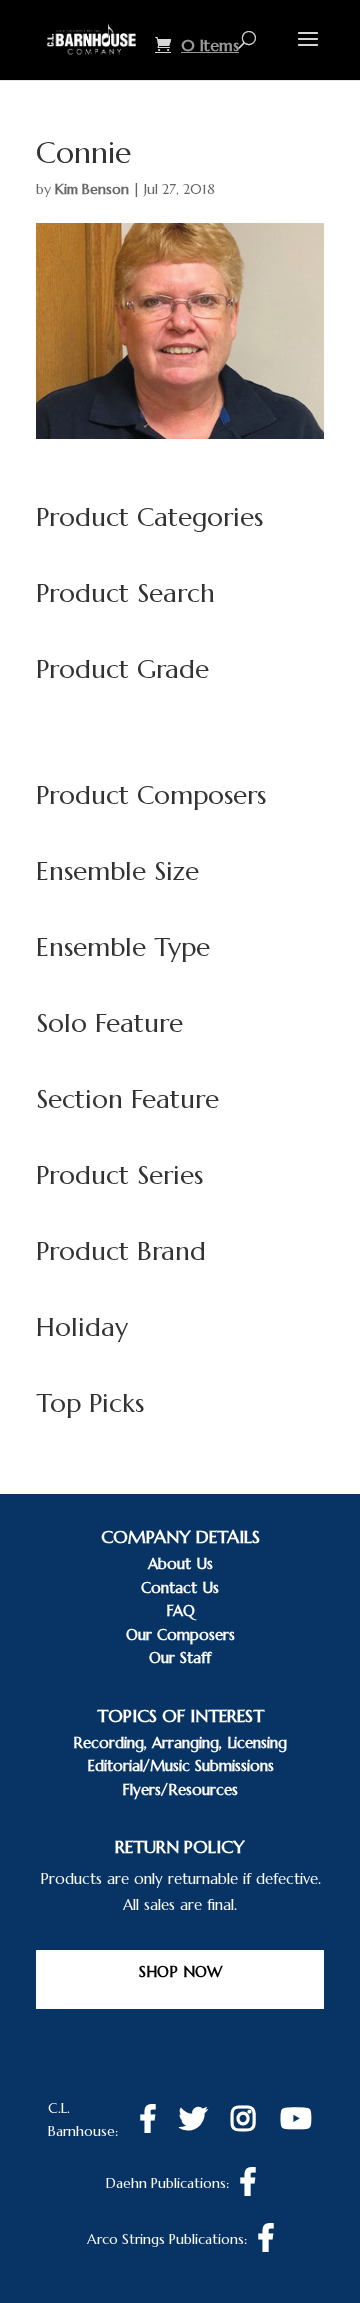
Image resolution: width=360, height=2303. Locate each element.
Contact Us (180, 1587)
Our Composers (180, 1634)
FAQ (180, 1610)
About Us (180, 1563)
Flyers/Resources (180, 1789)
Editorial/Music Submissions (180, 1765)
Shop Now (180, 1971)
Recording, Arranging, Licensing (180, 1742)
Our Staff (180, 1657)
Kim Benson (92, 189)
